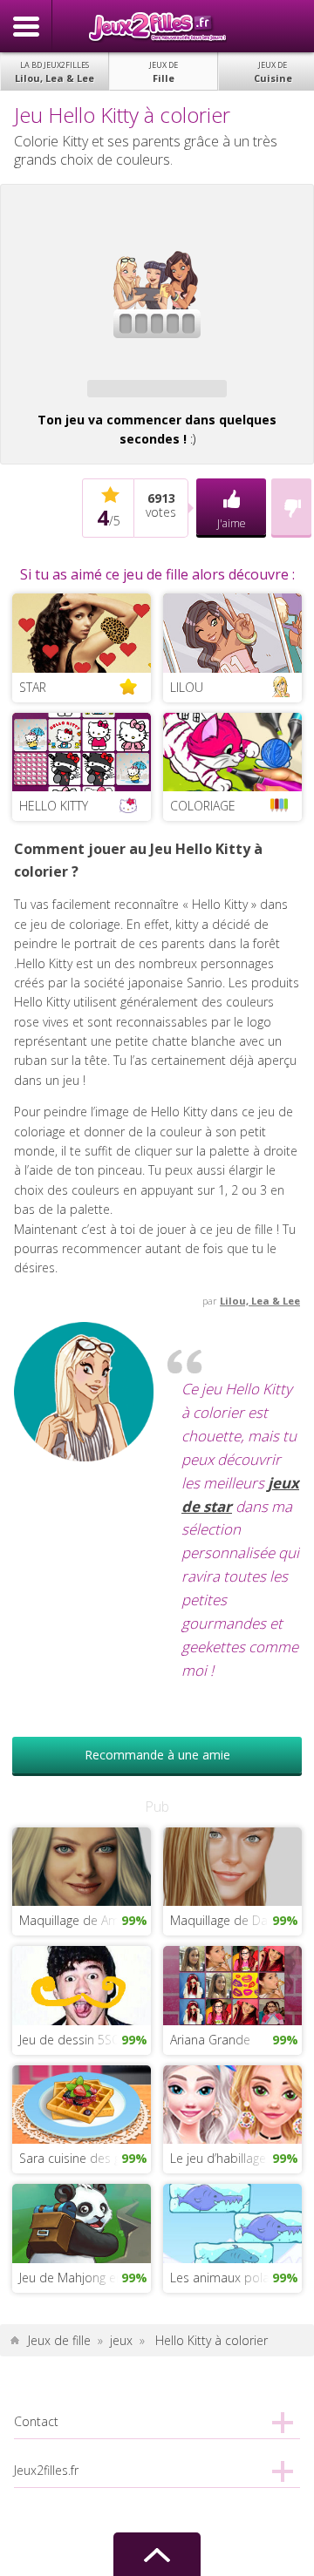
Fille (164, 72)
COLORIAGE (203, 806)
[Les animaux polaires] (232, 2222)
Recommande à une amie (157, 1755)
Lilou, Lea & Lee (55, 72)
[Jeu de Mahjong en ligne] (81, 2222)
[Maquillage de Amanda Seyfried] (81, 1865)
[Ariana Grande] (232, 1984)
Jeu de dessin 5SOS (74, 2040)
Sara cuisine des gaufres (85, 2158)
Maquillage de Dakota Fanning (235, 1920)
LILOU (187, 687)
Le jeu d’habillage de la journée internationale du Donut (235, 2158)
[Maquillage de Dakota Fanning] (232, 1865)
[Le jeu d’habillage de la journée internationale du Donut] (232, 2103)
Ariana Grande (210, 2040)
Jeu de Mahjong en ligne (85, 2278)
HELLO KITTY (54, 806)
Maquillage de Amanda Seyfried (85, 1920)
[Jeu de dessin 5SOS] (81, 1984)
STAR (33, 687)
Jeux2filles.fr (157, 26)
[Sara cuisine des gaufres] (81, 2103)
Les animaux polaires (230, 2278)
